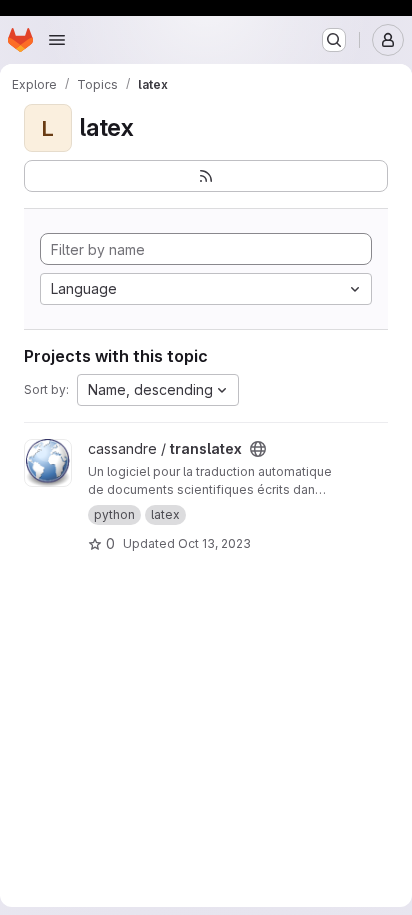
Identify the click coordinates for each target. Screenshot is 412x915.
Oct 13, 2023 (214, 543)
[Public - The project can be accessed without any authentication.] (258, 449)
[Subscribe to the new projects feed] (206, 176)
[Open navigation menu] (57, 40)
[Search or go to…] (334, 40)
